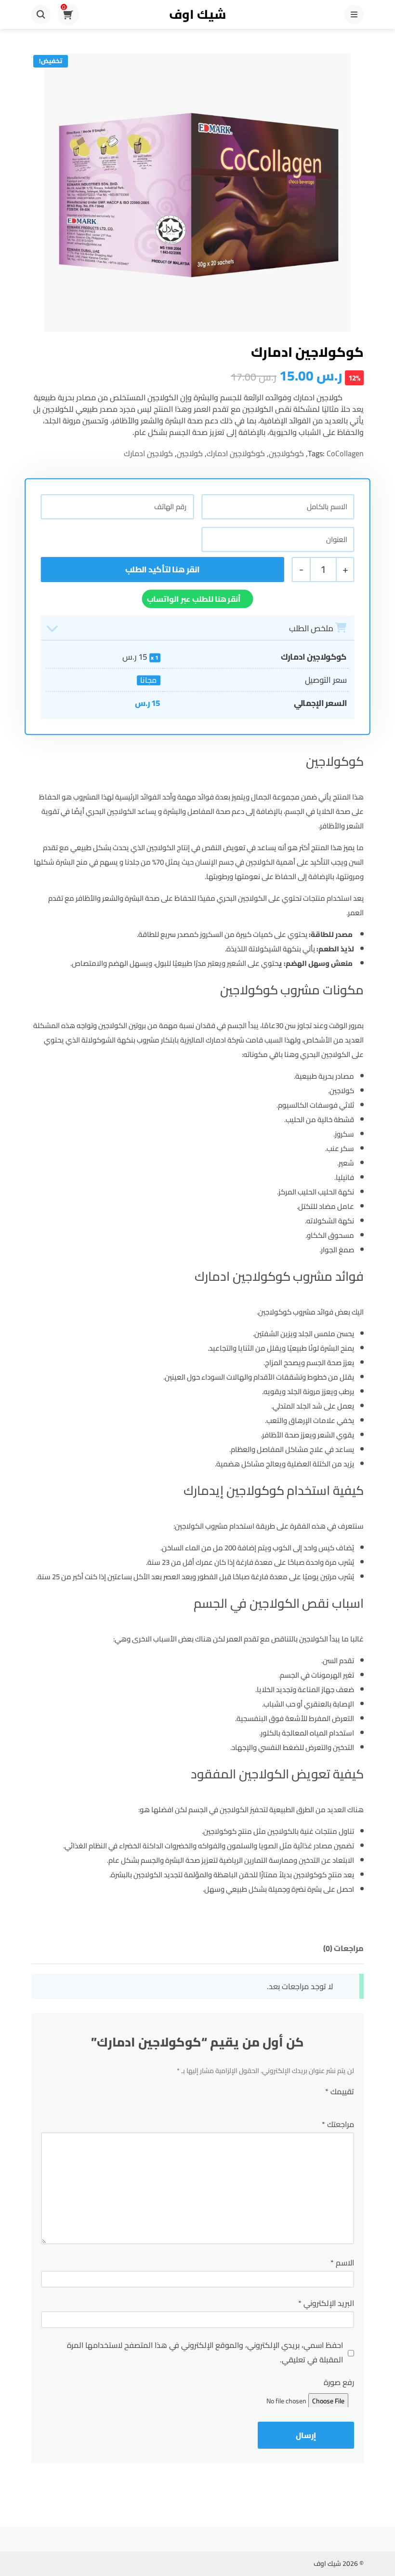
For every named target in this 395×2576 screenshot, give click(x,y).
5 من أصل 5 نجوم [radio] (238, 2105)
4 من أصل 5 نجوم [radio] (274, 2105)
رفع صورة (339, 2382)
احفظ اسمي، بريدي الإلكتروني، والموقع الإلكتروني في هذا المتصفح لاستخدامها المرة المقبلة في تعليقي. (205, 2352)
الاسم (342, 2263)
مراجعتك (338, 2124)
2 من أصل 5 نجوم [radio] (327, 2105)
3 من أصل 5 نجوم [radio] (304, 2105)
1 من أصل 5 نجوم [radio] (345, 2105)
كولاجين (190, 453)
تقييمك (340, 2091)
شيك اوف (197, 14)
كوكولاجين (286, 453)
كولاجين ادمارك (148, 453)
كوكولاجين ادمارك (236, 453)
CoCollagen (345, 453)
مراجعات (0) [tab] (343, 1948)
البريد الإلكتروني (326, 2303)
